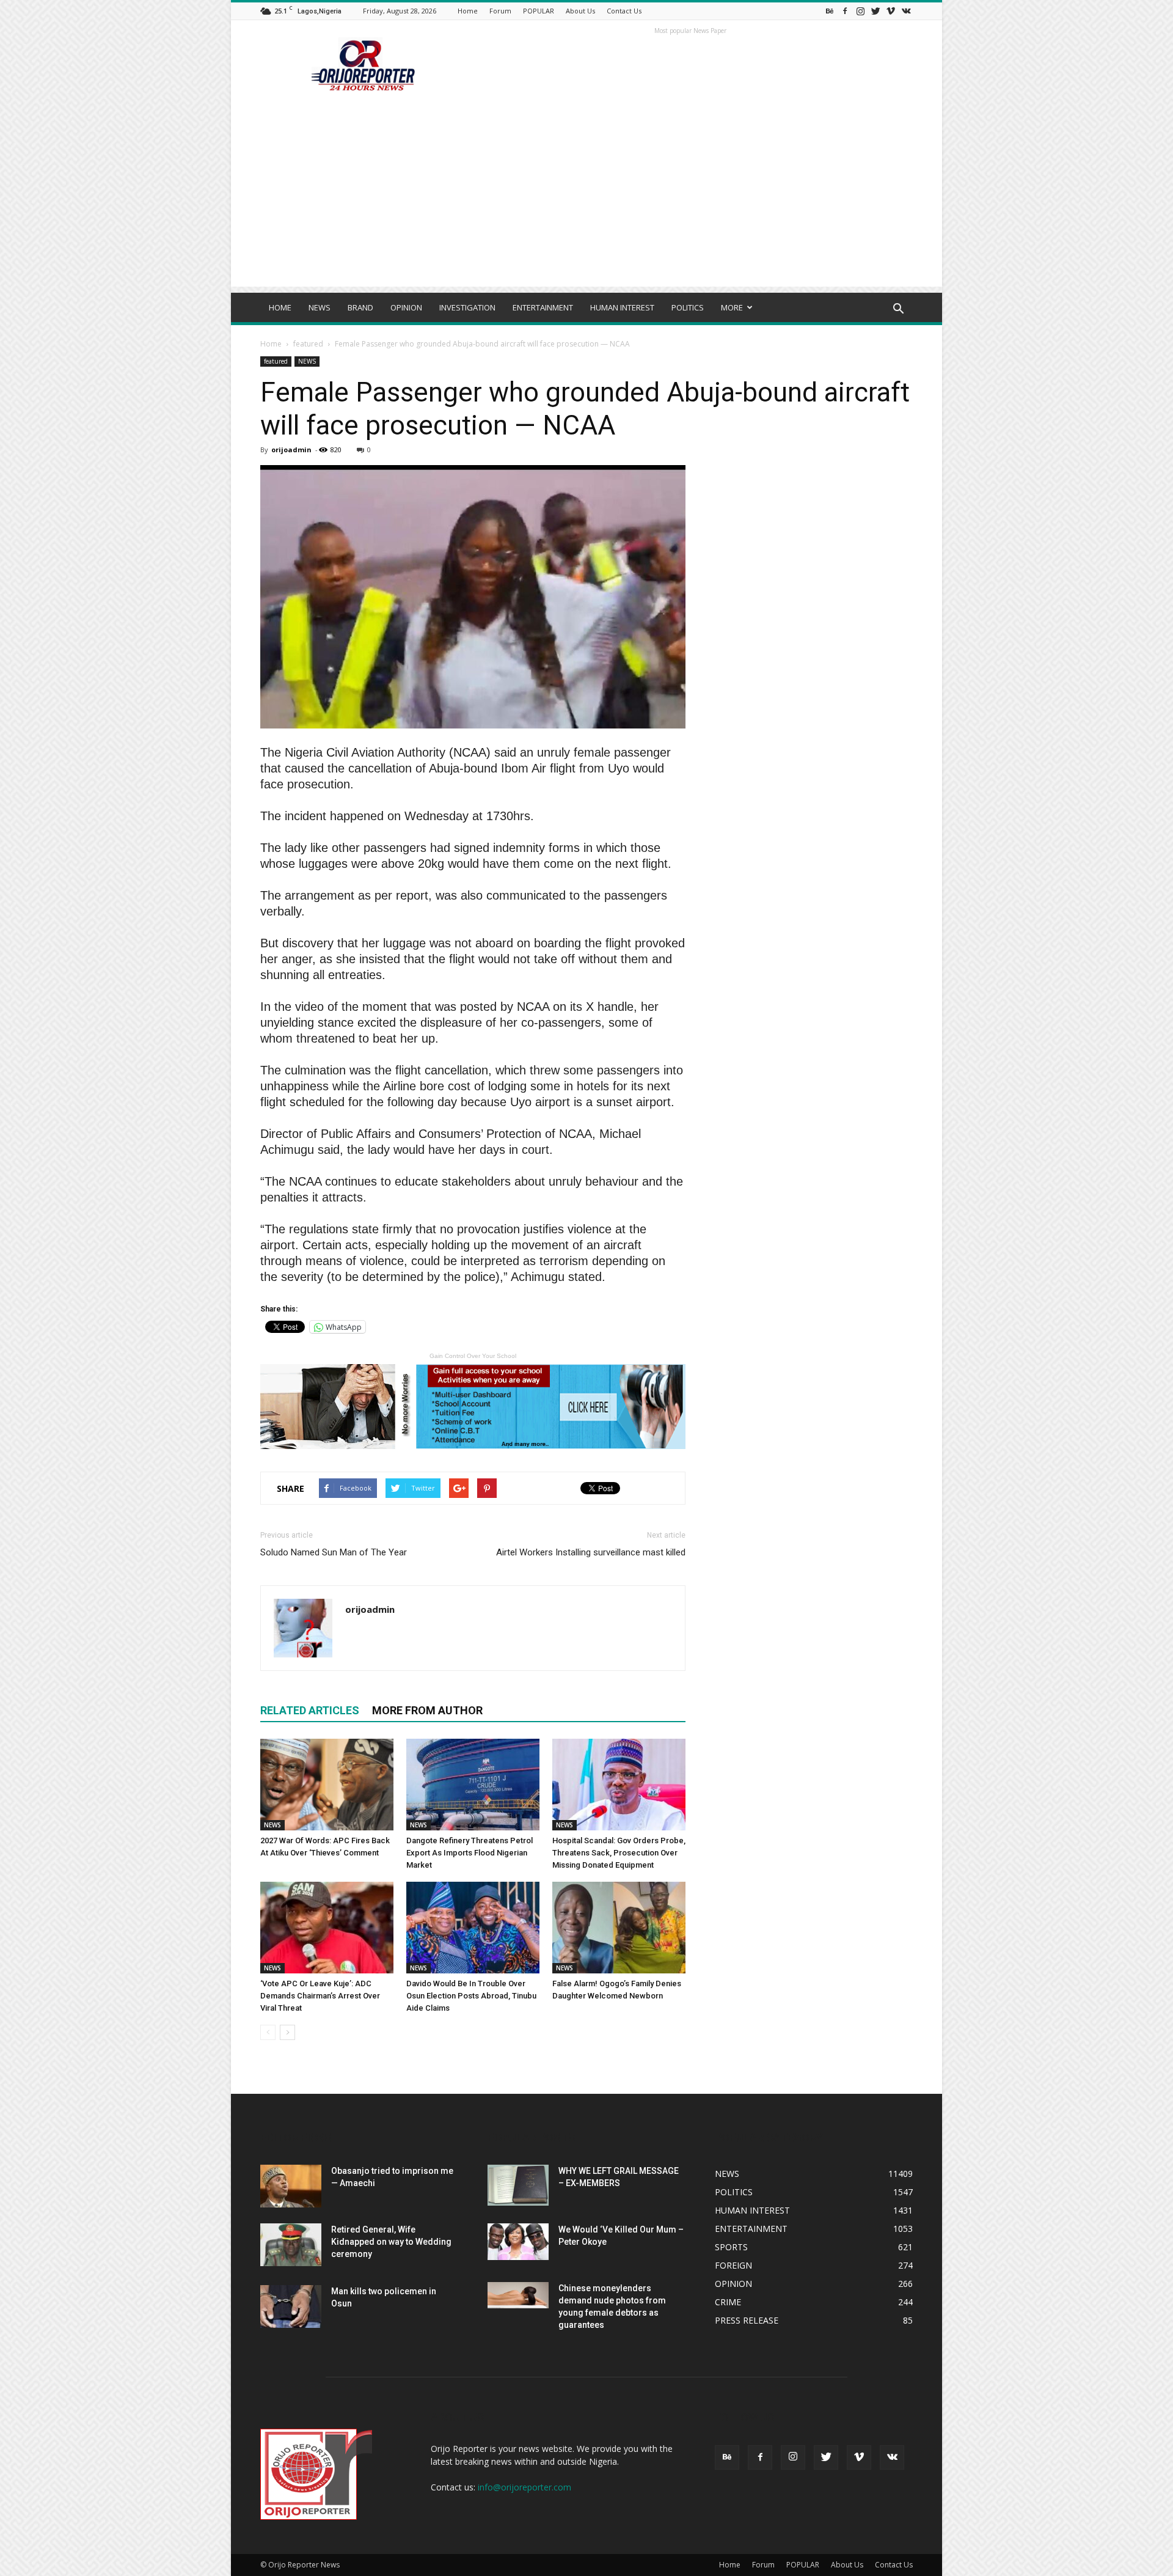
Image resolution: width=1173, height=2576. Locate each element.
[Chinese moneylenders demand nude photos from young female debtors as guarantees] (518, 2295)
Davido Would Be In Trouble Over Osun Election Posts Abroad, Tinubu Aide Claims (471, 1996)
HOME (280, 307)
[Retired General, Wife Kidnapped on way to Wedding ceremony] (291, 2245)
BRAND (360, 307)
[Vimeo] (891, 11)
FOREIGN (733, 2265)
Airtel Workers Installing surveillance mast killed (591, 1552)
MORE (732, 307)
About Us (580, 11)
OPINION (406, 307)
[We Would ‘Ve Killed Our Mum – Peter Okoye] (518, 2242)
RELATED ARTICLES (310, 1710)
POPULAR (539, 11)
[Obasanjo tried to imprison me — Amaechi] (291, 2186)
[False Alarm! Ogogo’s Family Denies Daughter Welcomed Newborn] (619, 1928)
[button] (898, 309)
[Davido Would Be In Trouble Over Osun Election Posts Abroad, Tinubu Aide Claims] (473, 1928)
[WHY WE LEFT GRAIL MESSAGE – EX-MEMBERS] (518, 2185)
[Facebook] (845, 11)
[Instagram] (860, 11)
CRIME (728, 2302)
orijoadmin (291, 450)
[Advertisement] (586, 201)
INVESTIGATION (467, 307)
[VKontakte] (906, 11)
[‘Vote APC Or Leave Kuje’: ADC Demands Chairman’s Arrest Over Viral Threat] (327, 1928)
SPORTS (731, 2247)
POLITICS (688, 307)
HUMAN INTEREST (622, 307)
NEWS (320, 307)
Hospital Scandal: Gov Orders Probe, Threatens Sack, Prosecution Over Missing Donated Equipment (619, 1853)
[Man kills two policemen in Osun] (291, 2306)
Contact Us (624, 11)
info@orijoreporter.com (524, 2487)
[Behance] (830, 11)
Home (468, 11)
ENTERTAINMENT (543, 307)
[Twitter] (875, 11)
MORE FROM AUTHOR (427, 1710)
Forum (500, 11)
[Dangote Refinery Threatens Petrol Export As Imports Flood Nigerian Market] (473, 1785)
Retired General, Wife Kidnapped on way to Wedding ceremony (391, 2242)
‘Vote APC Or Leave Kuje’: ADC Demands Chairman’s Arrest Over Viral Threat (320, 1996)
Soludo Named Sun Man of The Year (334, 1552)
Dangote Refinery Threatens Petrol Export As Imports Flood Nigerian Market (470, 1853)
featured (308, 344)
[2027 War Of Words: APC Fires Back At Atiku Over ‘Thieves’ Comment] (327, 1785)
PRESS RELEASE (747, 2320)
